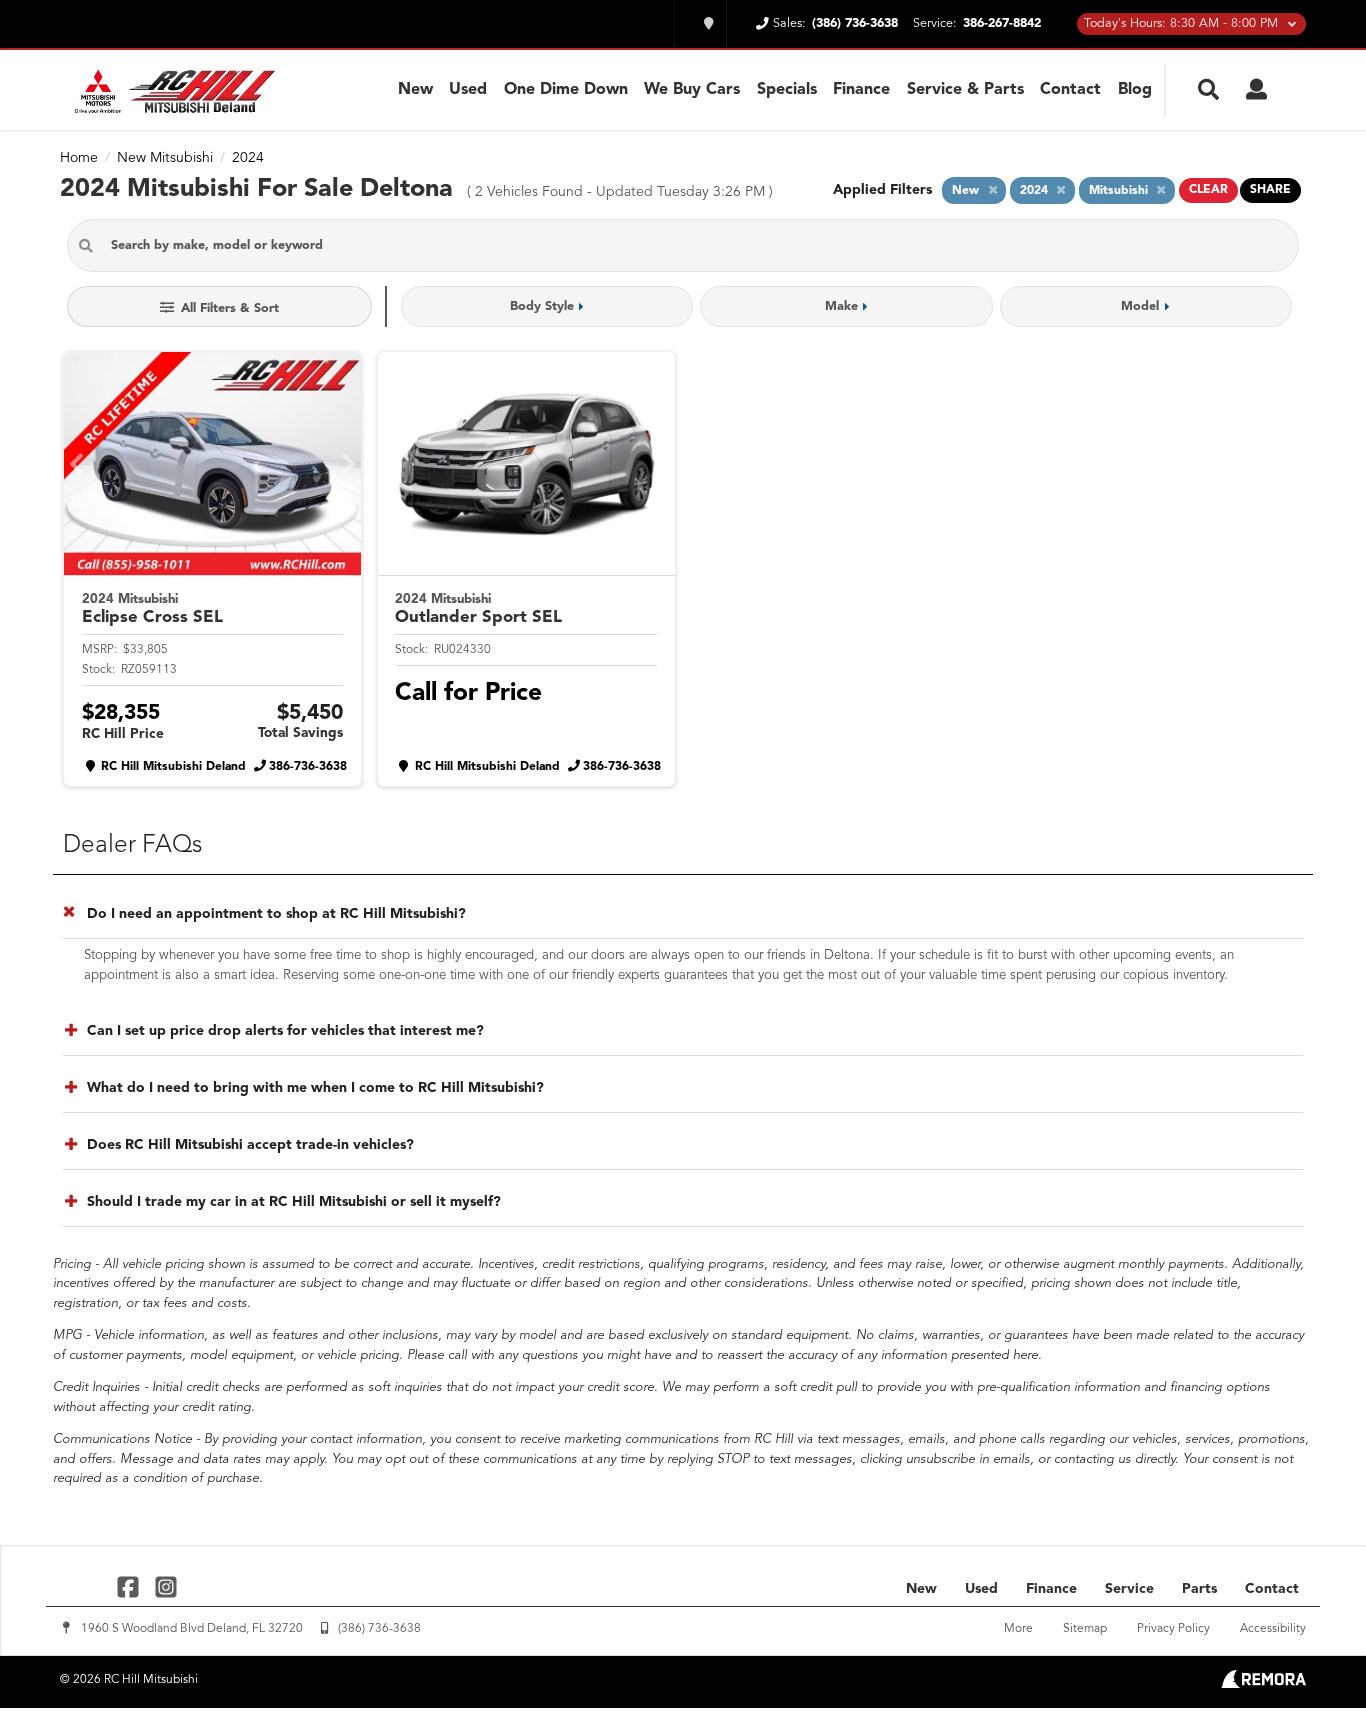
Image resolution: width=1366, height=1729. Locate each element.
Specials (787, 90)
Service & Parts (965, 90)
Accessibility (1273, 1629)
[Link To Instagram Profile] (165, 1585)
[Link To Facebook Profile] (130, 1585)
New (415, 90)
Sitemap (1085, 1629)
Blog (1135, 90)
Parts (1199, 1589)
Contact (1070, 90)
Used (468, 90)
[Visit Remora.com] (1263, 1684)
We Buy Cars (692, 90)
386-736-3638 (308, 767)
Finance (861, 90)
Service (1129, 1589)
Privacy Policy (1173, 1629)
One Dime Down (566, 90)
